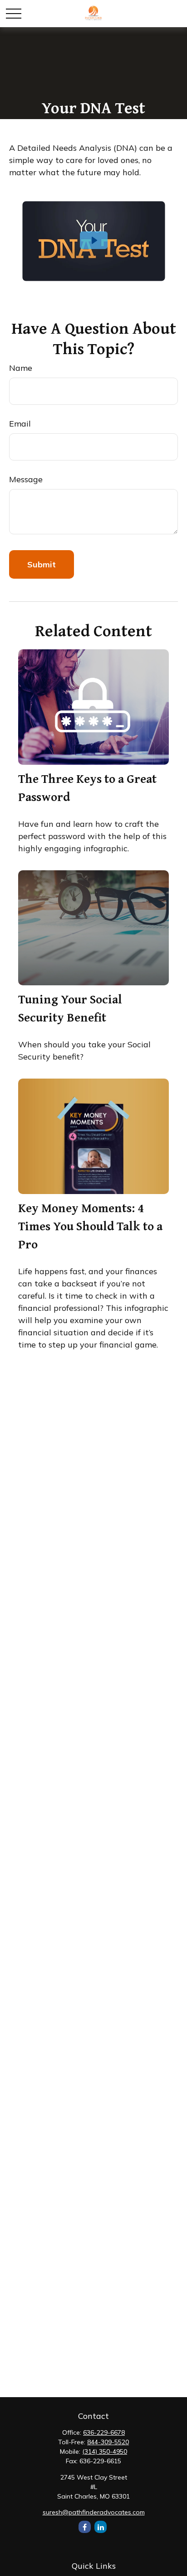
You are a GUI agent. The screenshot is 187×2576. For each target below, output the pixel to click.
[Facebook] (85, 2527)
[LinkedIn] (101, 2527)
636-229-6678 (104, 2432)
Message (26, 479)
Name (21, 368)
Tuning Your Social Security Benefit (70, 1008)
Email (20, 424)
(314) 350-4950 (105, 2451)
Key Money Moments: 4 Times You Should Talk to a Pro (90, 1226)
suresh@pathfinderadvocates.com (94, 2512)
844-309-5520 (108, 2442)
